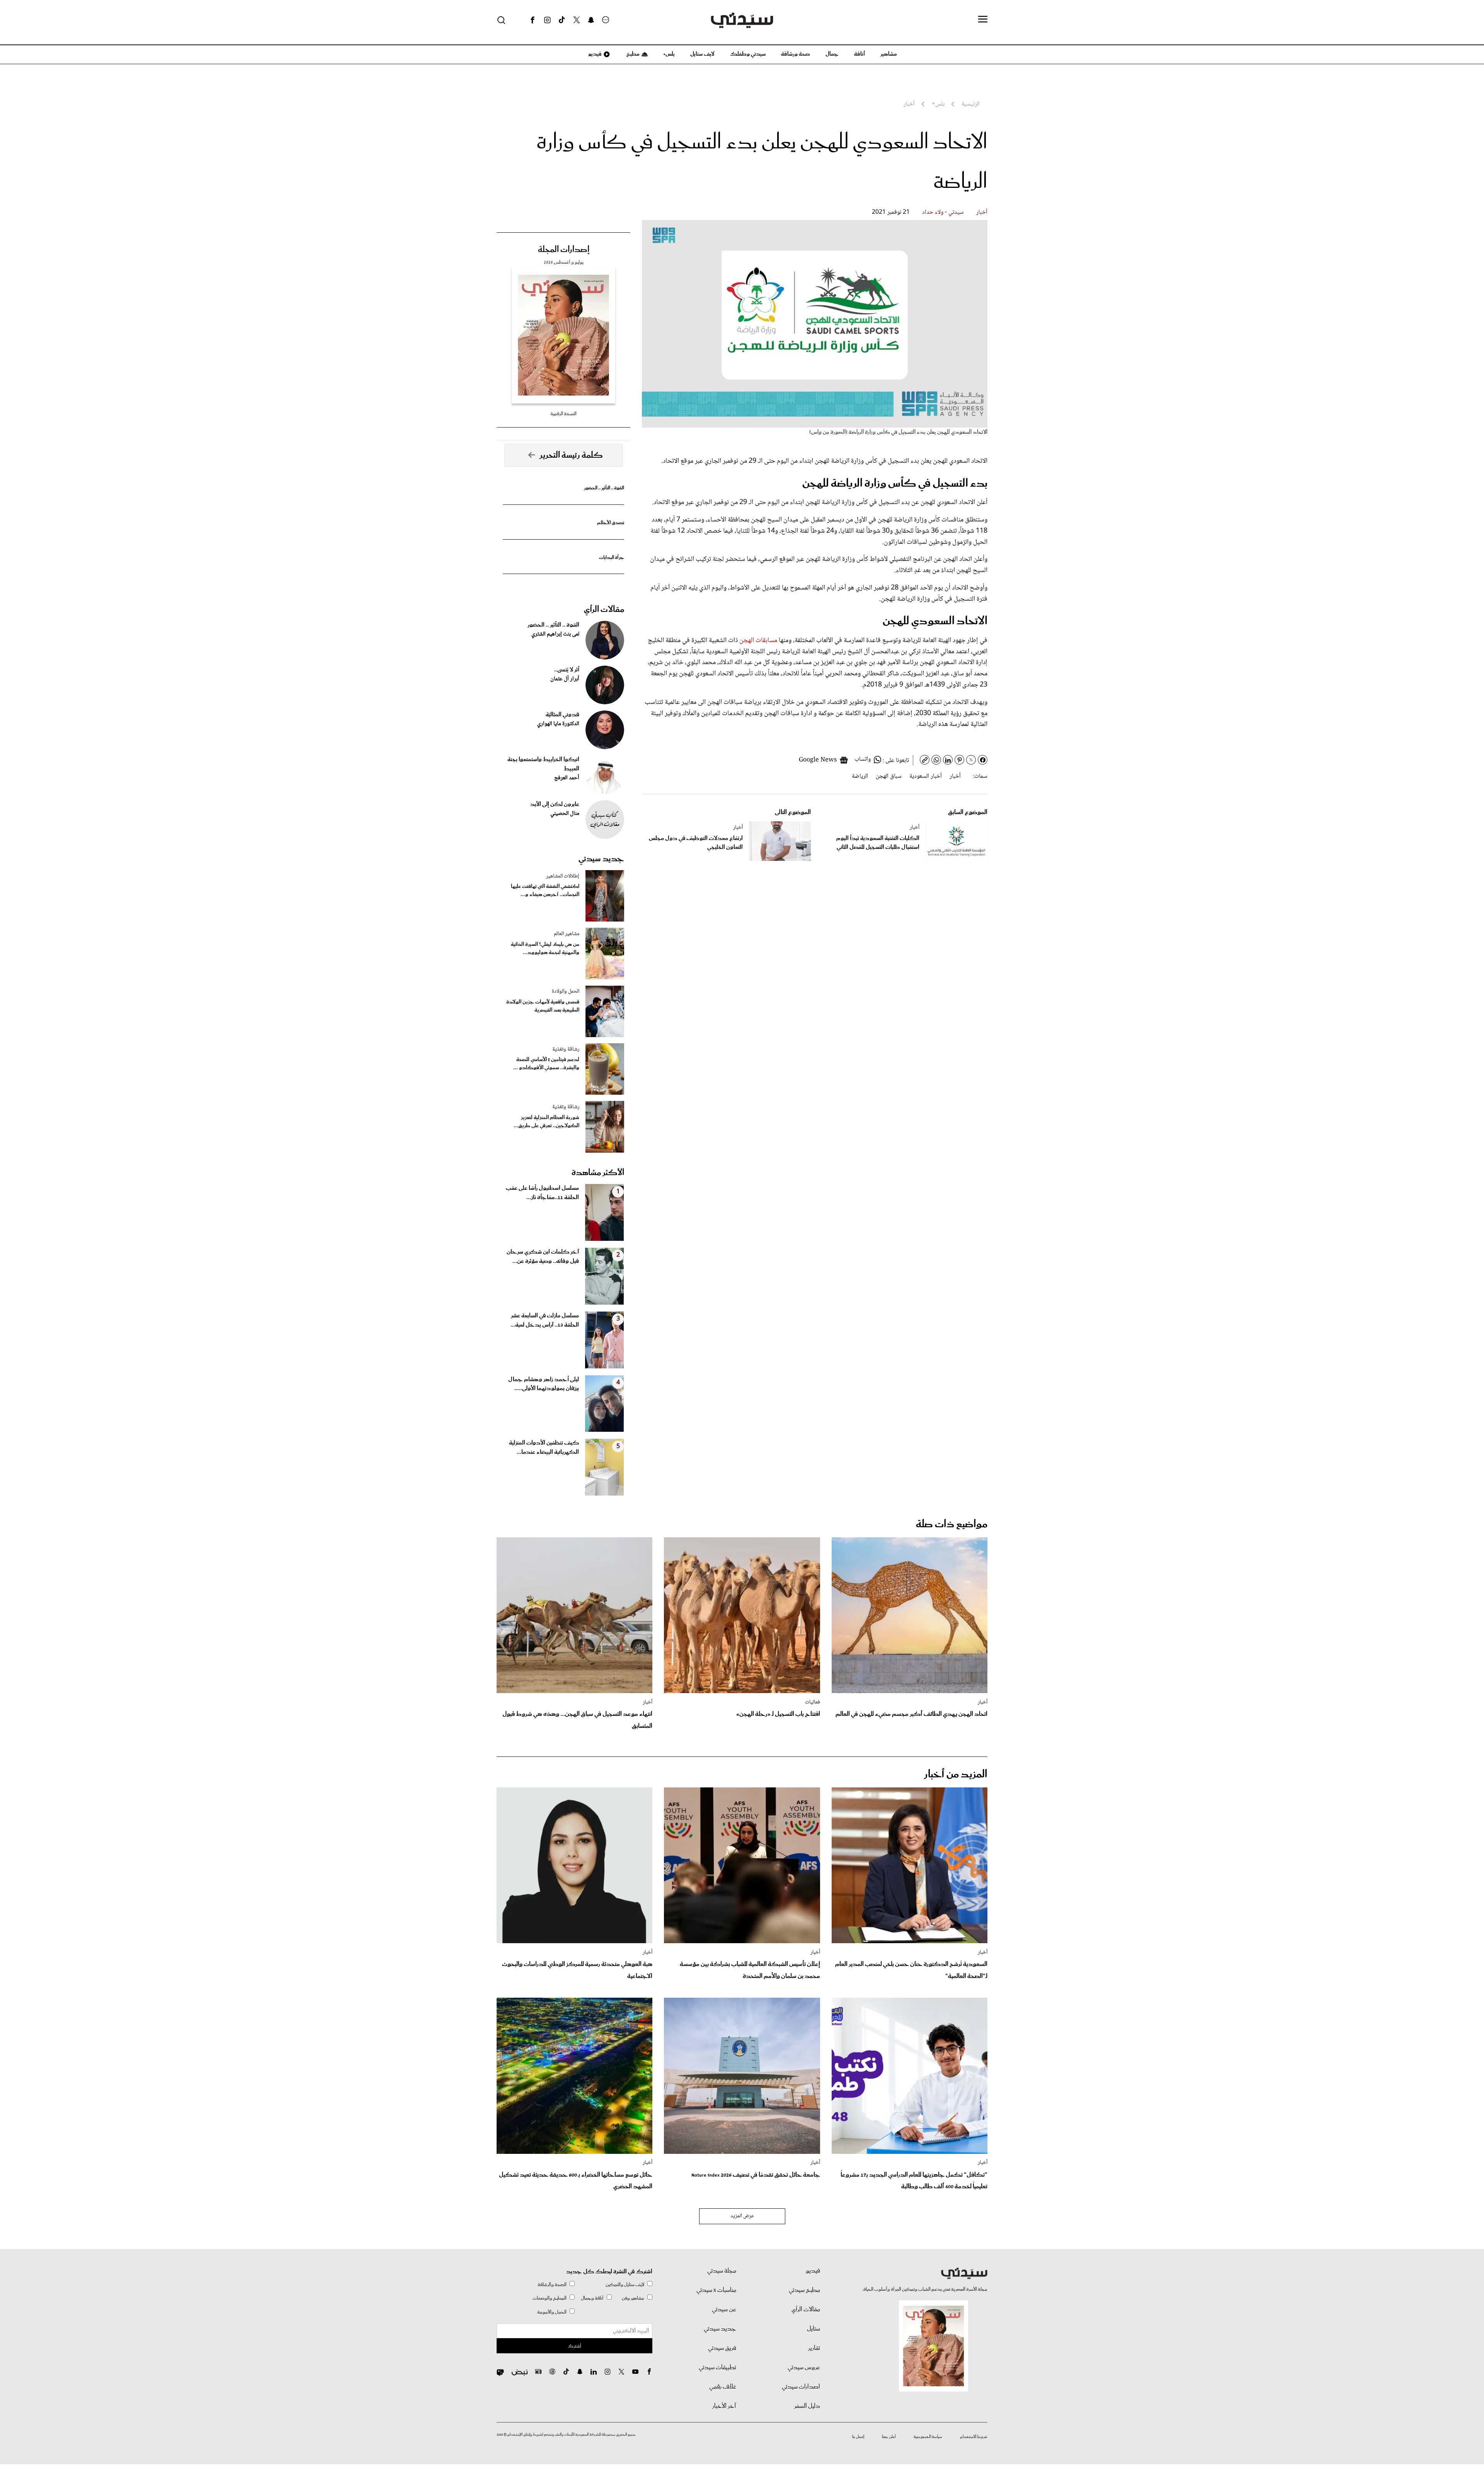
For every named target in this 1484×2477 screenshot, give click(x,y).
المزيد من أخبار (956, 1774)
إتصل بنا (858, 2437)
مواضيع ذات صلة (952, 1524)
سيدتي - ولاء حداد (943, 212)
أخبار (982, 212)
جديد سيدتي (601, 859)
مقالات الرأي (604, 610)
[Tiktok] (562, 20)
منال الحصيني (565, 814)
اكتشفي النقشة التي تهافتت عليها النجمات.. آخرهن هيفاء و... (545, 891)
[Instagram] (547, 20)
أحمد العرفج (567, 778)
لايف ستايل (702, 54)
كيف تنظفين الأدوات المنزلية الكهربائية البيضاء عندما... (544, 1448)
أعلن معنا (889, 2437)
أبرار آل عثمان (565, 679)
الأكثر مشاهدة (598, 1173)
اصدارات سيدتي (801, 2387)
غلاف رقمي (723, 2387)
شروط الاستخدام (974, 2437)
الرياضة (860, 776)
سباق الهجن (889, 776)
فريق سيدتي (722, 2348)
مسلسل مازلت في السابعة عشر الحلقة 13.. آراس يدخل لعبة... (545, 1320)
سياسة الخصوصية (928, 2437)
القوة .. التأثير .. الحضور (604, 488)
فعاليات (813, 1702)
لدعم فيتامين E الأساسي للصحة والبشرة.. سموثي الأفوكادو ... (546, 1064)
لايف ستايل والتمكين (625, 2285)
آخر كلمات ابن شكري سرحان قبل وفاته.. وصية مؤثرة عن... (543, 1257)
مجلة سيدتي (722, 2271)
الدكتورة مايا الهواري (558, 724)
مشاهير (889, 54)
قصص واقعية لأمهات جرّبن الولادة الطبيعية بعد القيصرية (543, 1006)
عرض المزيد (742, 2216)
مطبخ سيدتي (804, 2290)
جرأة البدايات (612, 558)
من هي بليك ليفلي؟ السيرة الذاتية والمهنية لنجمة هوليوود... (545, 949)
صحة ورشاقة (796, 54)
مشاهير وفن (633, 2298)
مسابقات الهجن (758, 641)
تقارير (814, 2348)
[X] (577, 20)
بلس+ (669, 54)
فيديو (594, 54)
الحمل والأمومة (552, 2312)
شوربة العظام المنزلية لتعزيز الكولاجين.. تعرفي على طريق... (546, 1122)
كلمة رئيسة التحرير (571, 455)
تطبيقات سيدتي (717, 2368)
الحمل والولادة (566, 991)
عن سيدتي (724, 2310)
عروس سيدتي (804, 2368)
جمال (832, 54)
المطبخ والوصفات (550, 2298)
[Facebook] (533, 20)
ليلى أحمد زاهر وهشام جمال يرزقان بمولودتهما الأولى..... (544, 1384)
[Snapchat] (591, 20)
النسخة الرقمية (563, 414)
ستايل (813, 2329)
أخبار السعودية (926, 776)
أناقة (859, 54)
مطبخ (632, 54)
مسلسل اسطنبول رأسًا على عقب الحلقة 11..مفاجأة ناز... (542, 1193)
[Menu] (983, 20)
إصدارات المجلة (564, 250)
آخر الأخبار (724, 2406)
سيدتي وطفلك (748, 54)
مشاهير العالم (567, 934)
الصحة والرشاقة (552, 2285)
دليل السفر (807, 2406)
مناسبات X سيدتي (716, 2290)
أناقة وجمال (592, 2298)
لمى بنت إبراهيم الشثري (555, 634)
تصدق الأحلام (611, 523)
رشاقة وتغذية (566, 1049)
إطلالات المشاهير (563, 876)
